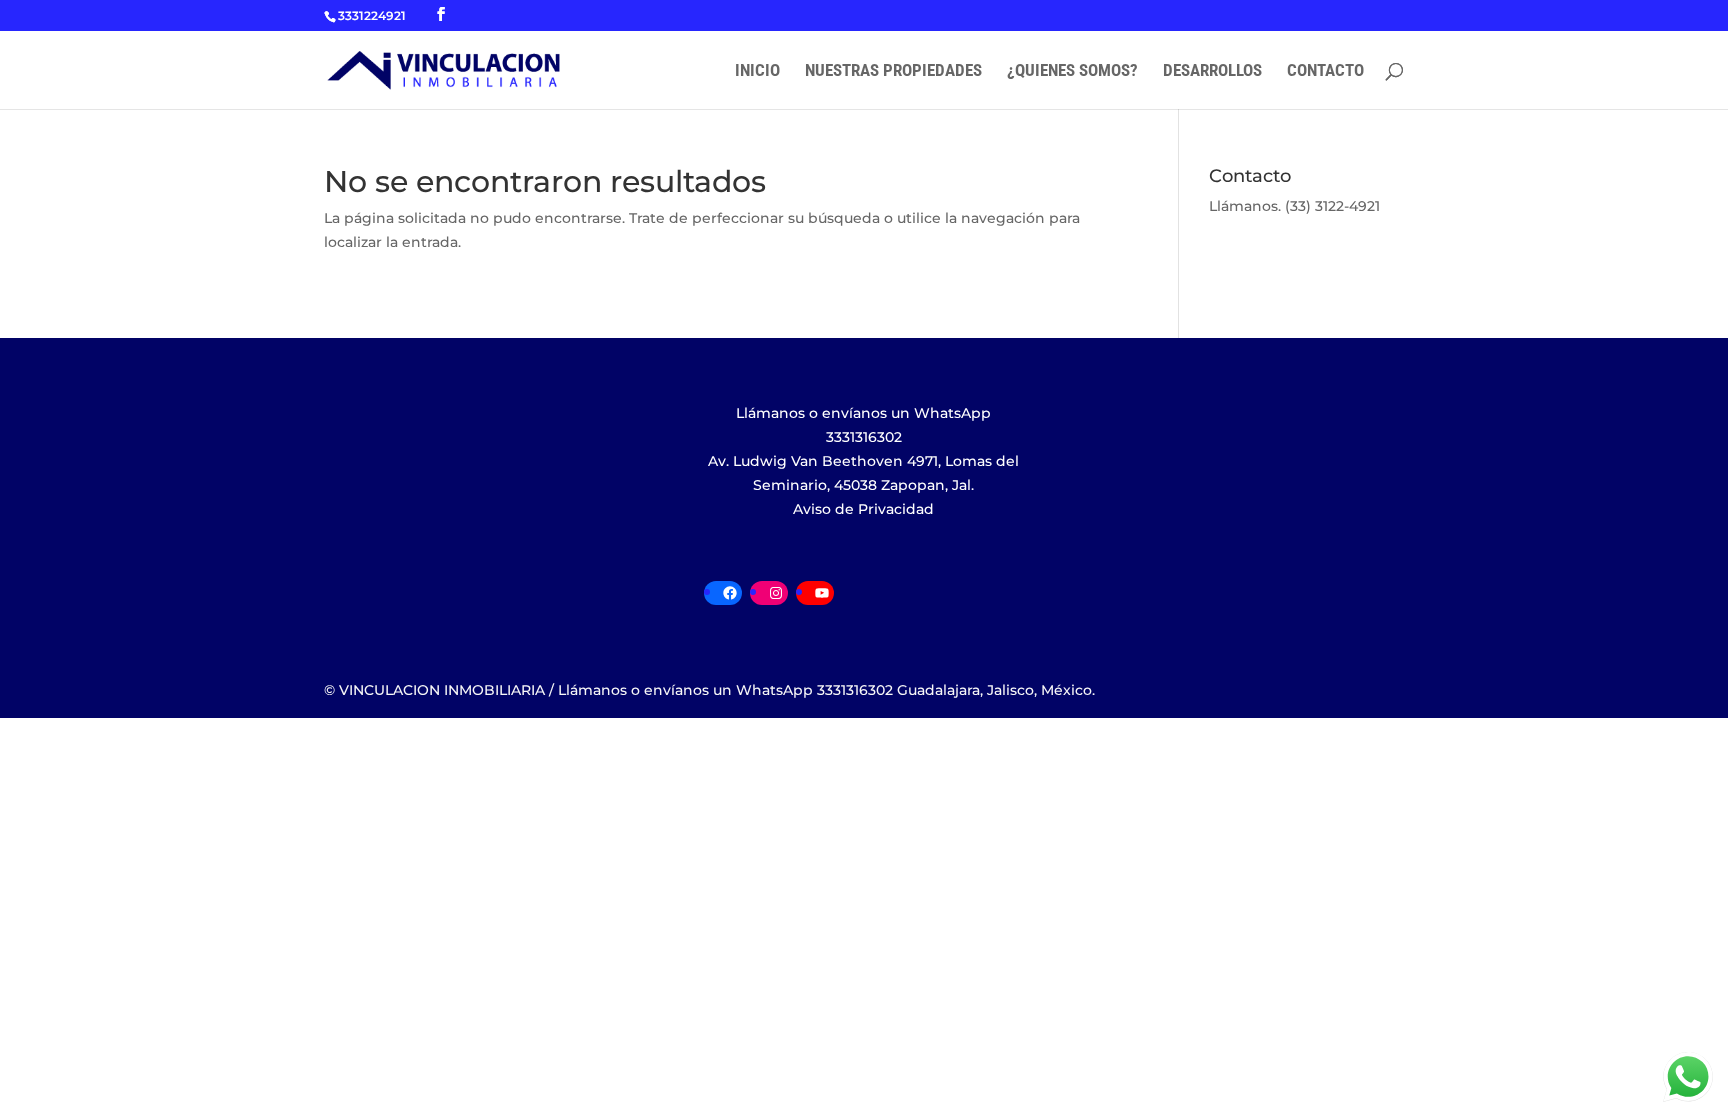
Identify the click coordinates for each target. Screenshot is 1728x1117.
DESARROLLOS (1212, 71)
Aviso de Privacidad (863, 509)
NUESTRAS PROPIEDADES (893, 71)
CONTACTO (1325, 71)
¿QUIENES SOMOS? (1072, 71)
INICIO (757, 71)
